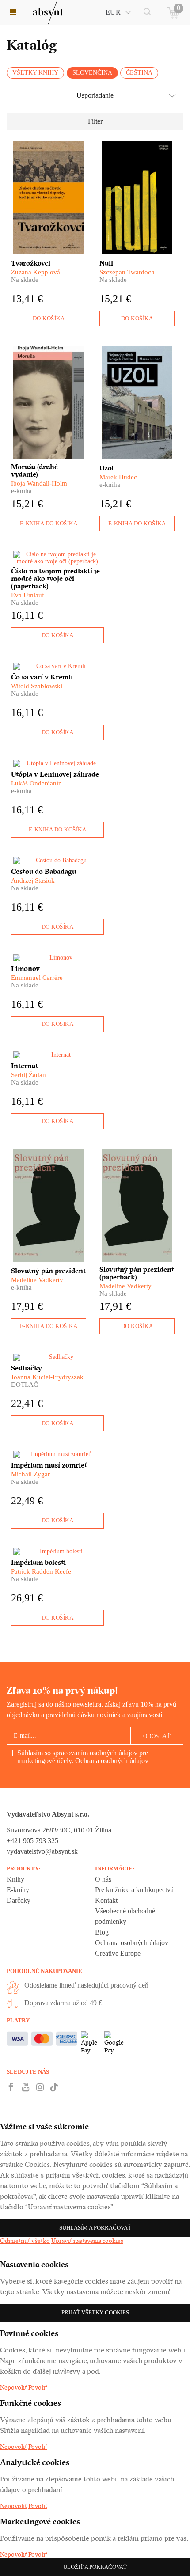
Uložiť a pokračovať (95, 2567)
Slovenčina (92, 73)
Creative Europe (118, 1953)
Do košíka (49, 318)
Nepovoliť (13, 2387)
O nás (103, 1879)
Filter (95, 121)
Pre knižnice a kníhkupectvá (134, 1890)
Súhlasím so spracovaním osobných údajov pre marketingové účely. (83, 1757)
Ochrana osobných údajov (112, 1761)
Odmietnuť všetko (25, 2241)
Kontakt (106, 1900)
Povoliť (38, 2387)
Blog (102, 1932)
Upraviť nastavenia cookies (87, 2241)
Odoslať (157, 1736)
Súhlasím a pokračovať (95, 2228)
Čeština (139, 73)
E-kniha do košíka (49, 523)
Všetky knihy (35, 73)
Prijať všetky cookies (95, 2312)
